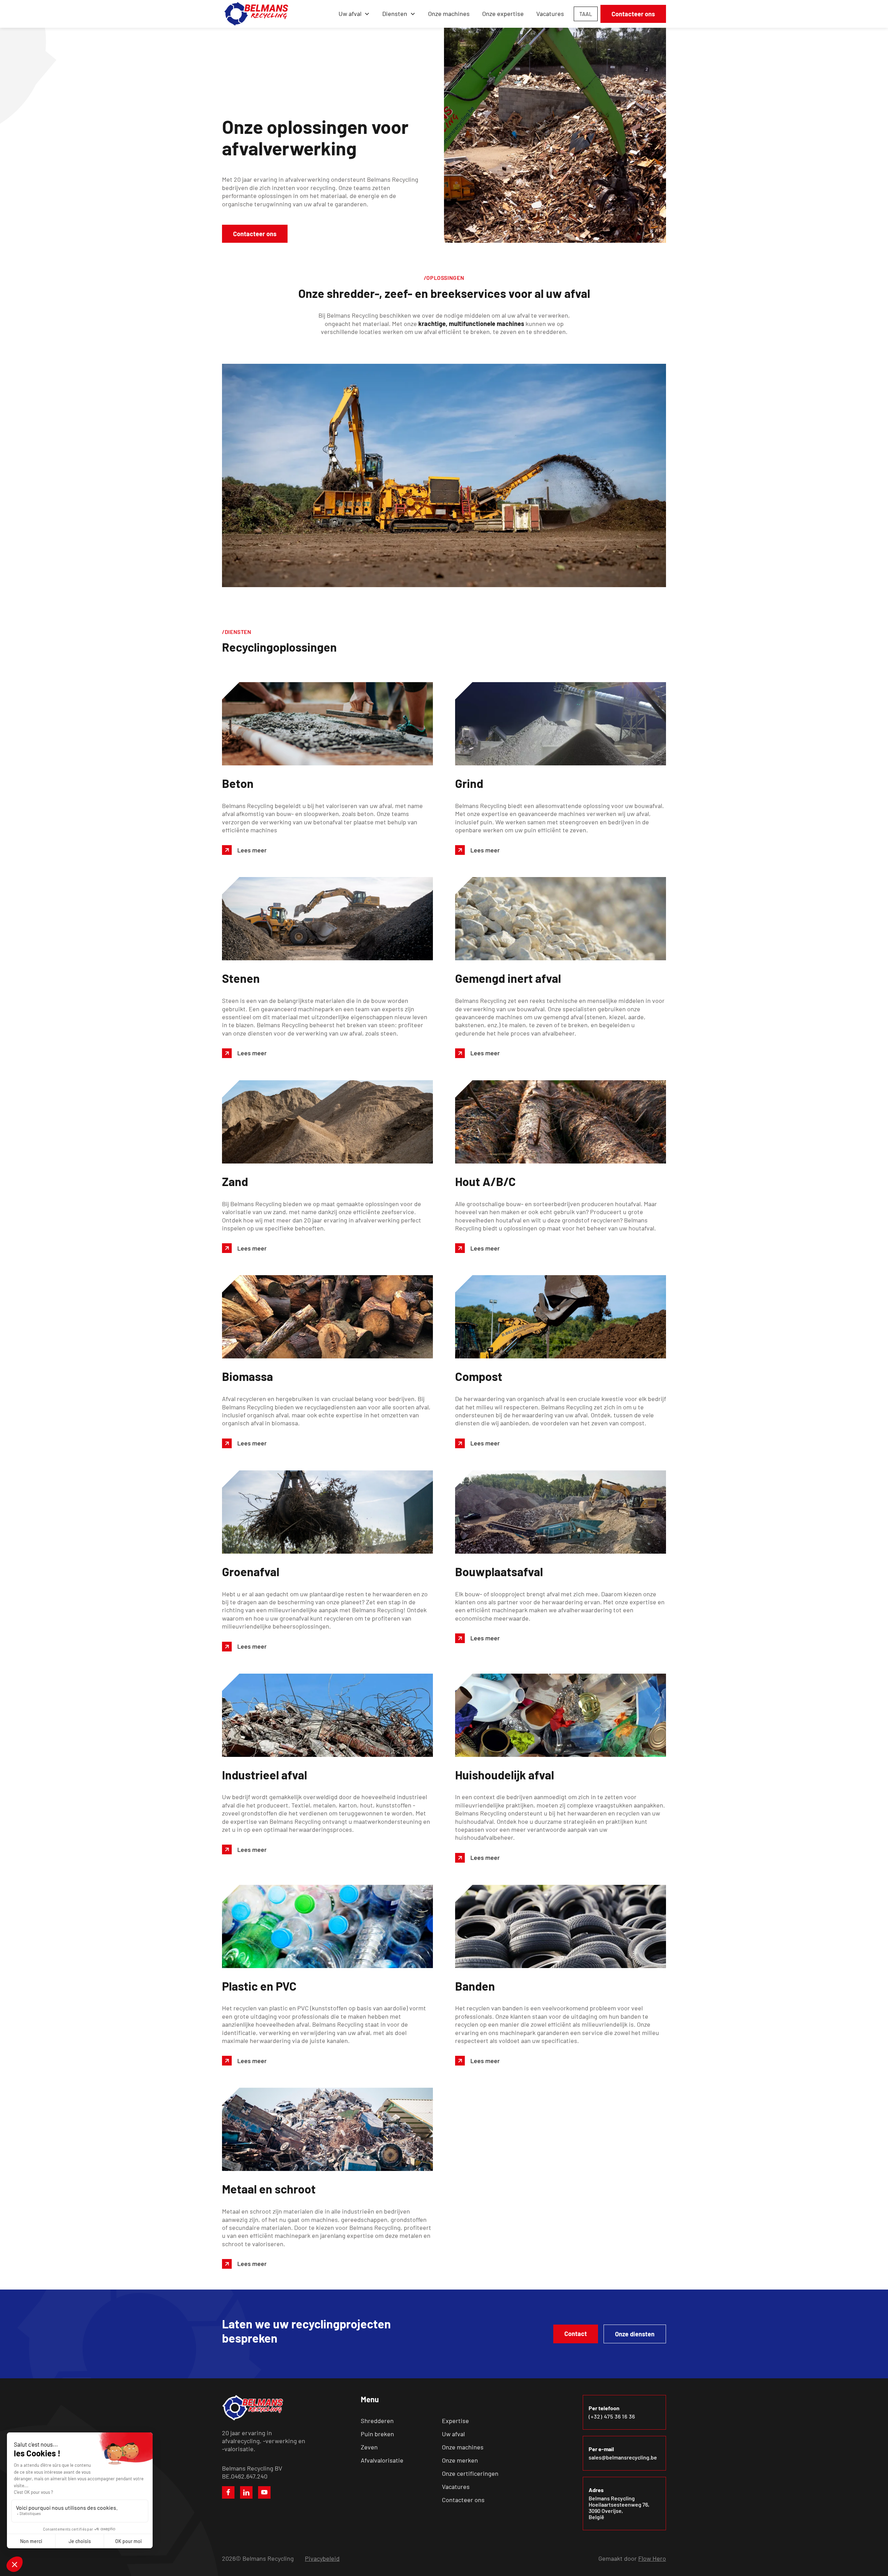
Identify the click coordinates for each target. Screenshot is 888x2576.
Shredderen (377, 2421)
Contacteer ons (633, 14)
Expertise (455, 2421)
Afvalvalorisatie (382, 2460)
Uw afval (453, 2434)
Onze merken (460, 2460)
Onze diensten (635, 2334)
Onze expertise (503, 14)
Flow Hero (652, 2558)
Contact (576, 2334)
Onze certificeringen (470, 2473)
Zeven (369, 2447)
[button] (354, 14)
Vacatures (550, 14)
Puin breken (377, 2434)
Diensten (395, 14)
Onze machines (449, 14)
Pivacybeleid (322, 2558)
